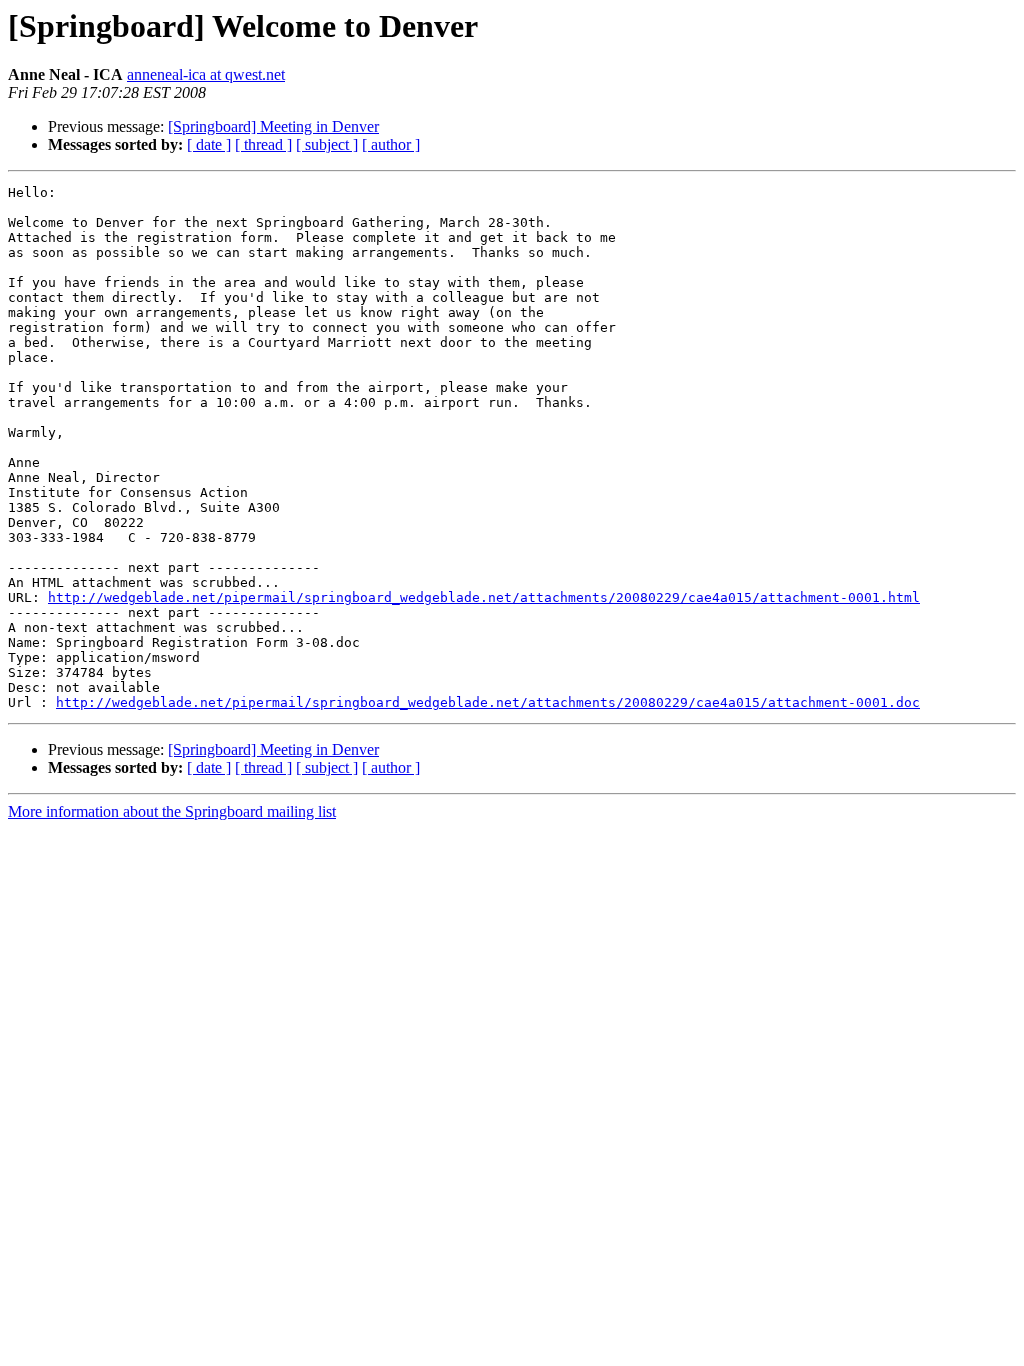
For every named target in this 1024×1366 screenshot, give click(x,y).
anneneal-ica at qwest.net (206, 74)
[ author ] (391, 144)
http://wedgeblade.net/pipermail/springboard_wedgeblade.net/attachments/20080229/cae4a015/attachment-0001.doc (488, 702)
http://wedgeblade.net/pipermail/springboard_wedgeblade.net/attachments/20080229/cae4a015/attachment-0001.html (484, 597)
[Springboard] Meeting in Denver (273, 126)
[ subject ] (327, 144)
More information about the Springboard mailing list (172, 811)
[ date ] (209, 144)
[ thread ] (263, 144)
